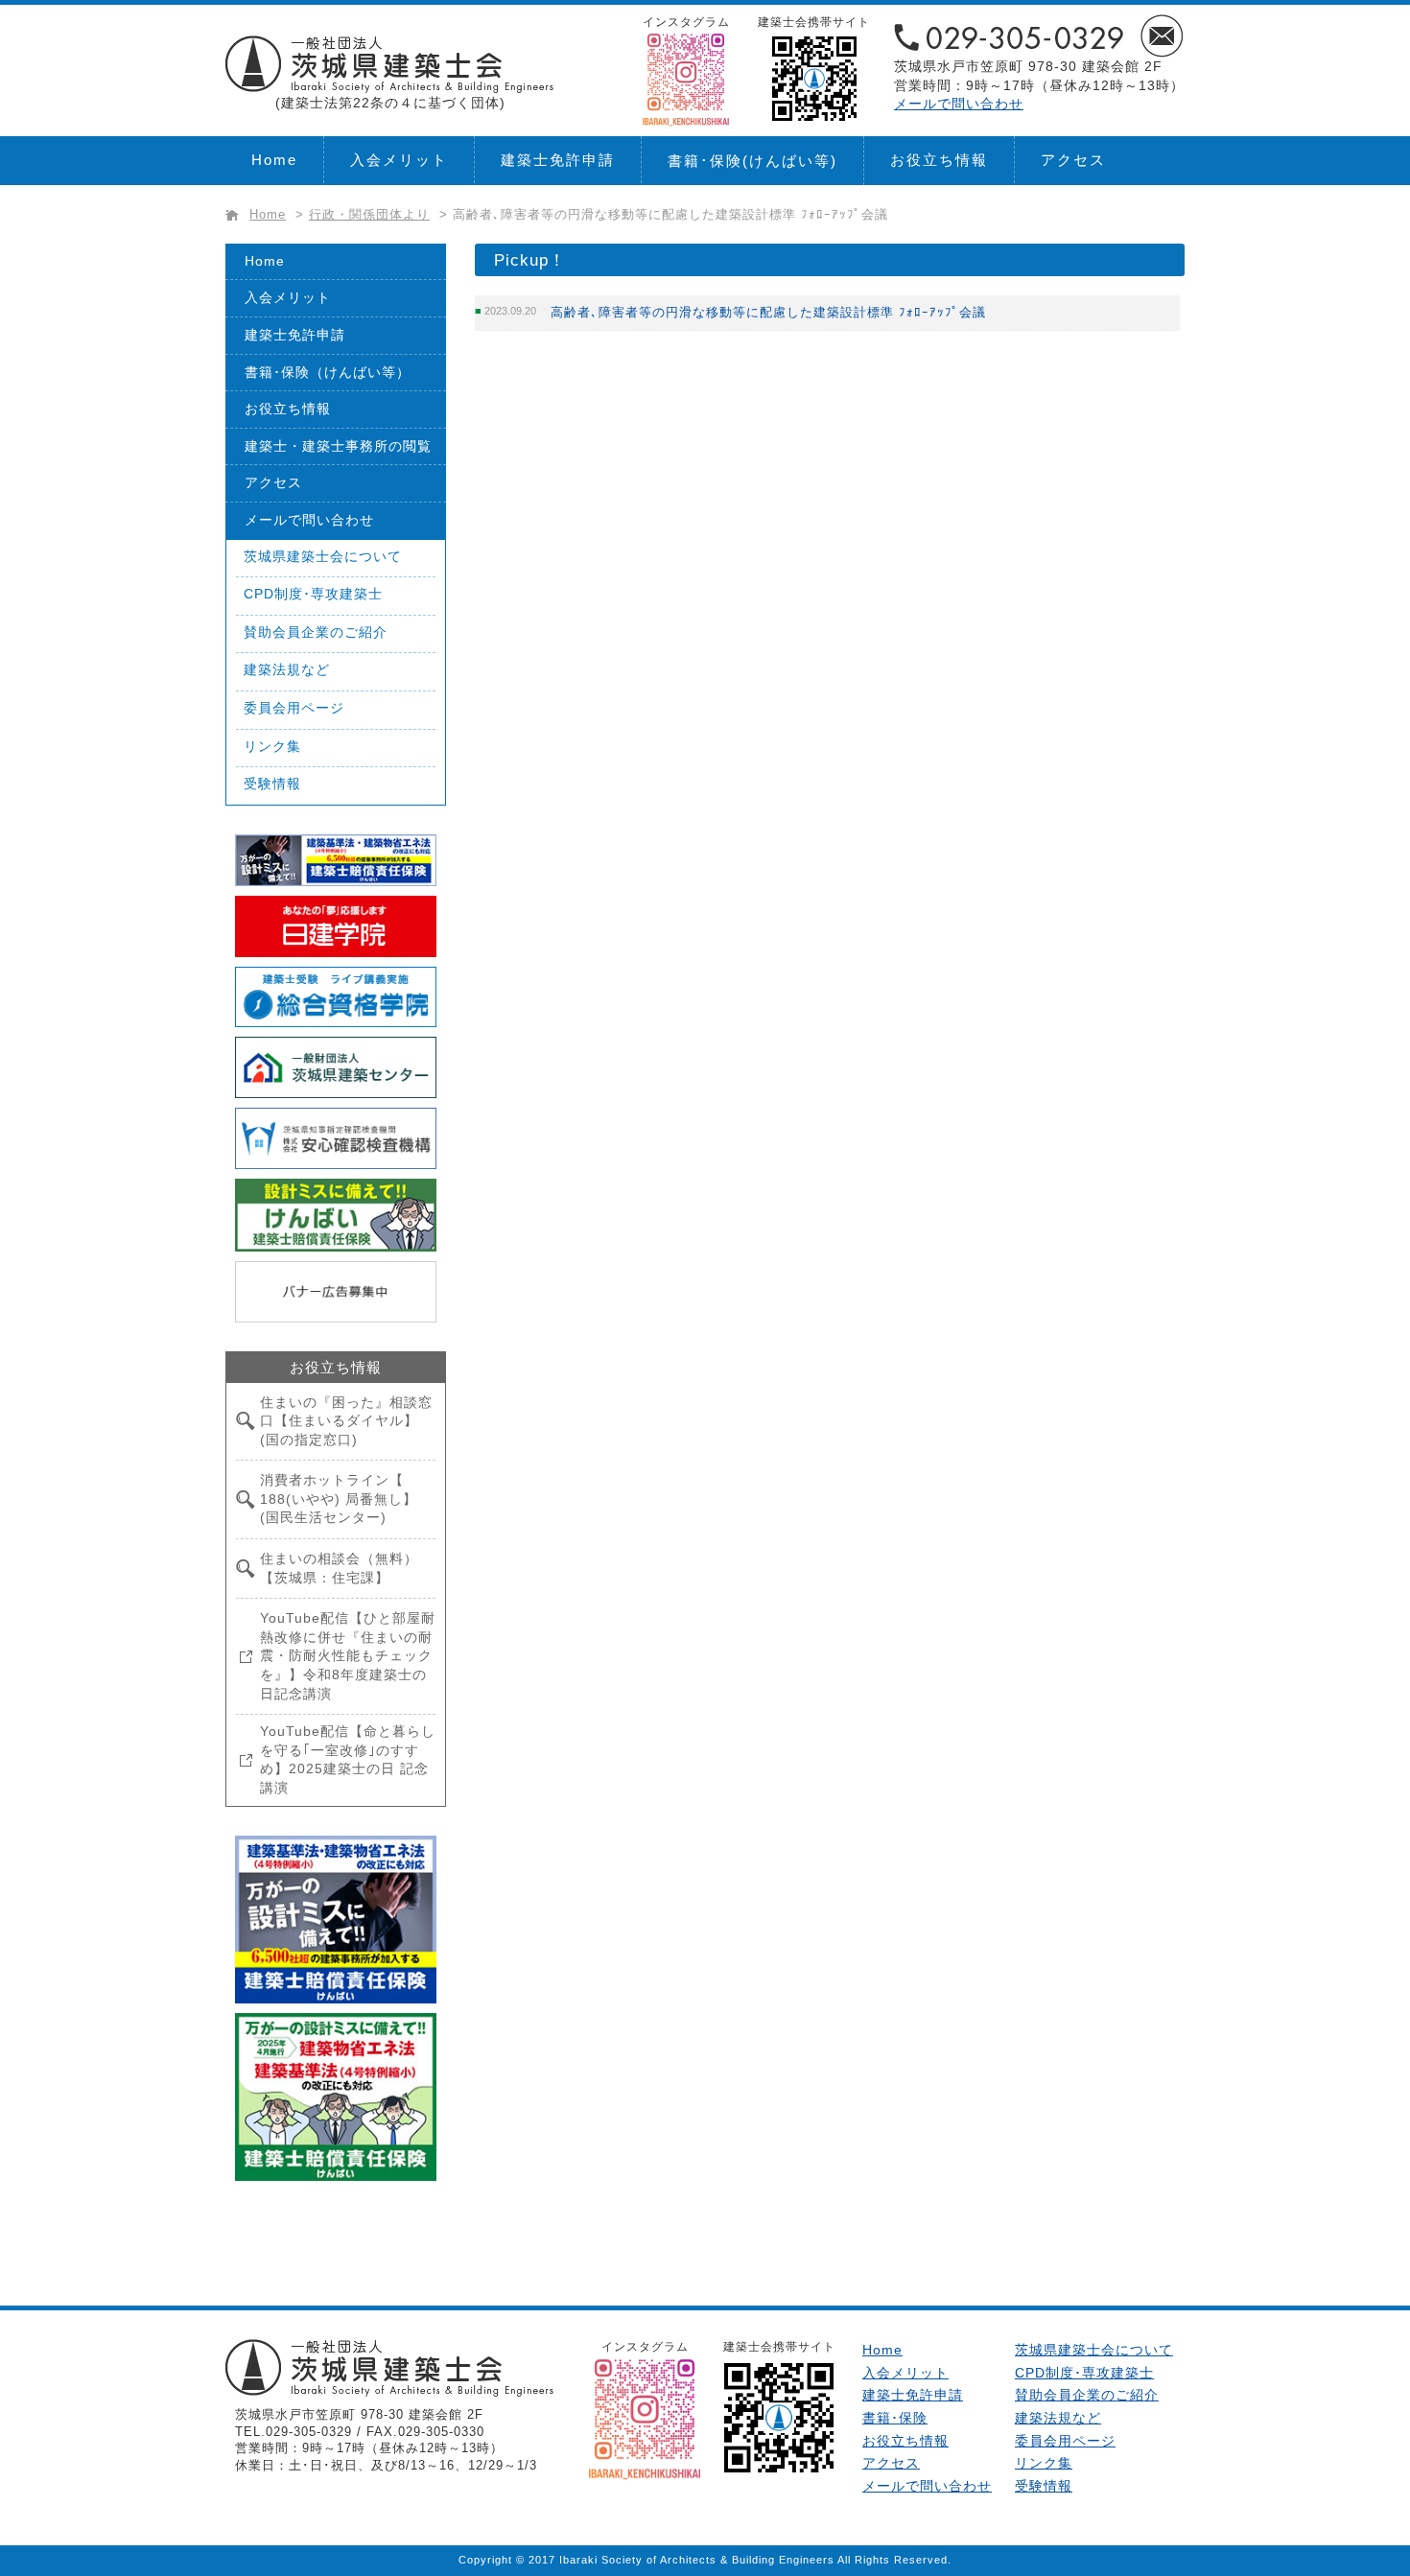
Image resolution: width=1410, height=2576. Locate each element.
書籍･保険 (752, 161)
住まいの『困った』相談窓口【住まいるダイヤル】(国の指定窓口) (346, 1421)
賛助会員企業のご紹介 (316, 632)
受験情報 (272, 784)
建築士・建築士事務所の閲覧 (338, 446)
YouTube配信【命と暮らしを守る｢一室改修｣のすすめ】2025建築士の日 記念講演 (348, 1759)
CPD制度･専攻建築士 (313, 594)
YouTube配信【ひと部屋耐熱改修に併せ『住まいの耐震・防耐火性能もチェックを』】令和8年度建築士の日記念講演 (348, 1655)
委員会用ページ (294, 708)
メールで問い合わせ (959, 104)
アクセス (1073, 160)
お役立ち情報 (939, 160)
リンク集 (272, 746)
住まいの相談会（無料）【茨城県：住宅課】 (339, 1568)
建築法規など (287, 669)
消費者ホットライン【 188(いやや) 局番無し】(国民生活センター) (339, 1499)
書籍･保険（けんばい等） (328, 372)
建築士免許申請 (558, 160)
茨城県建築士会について (323, 556)
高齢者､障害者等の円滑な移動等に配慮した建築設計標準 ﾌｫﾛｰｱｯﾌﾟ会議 (768, 312)
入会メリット (399, 160)
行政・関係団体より (369, 215)
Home (274, 160)
